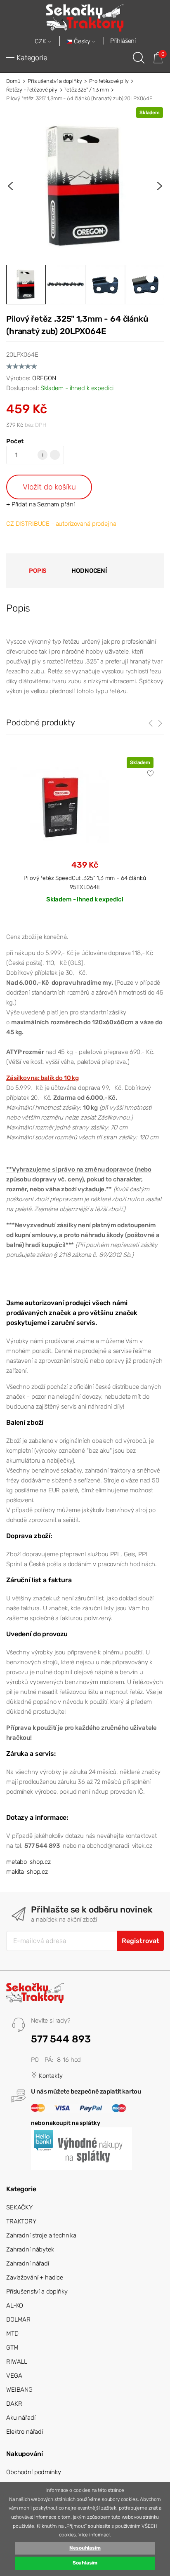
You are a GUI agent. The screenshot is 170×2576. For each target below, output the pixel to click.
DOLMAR (18, 2320)
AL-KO (15, 2305)
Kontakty (50, 2076)
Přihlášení (123, 41)
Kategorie (32, 58)
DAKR (14, 2404)
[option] (85, 186)
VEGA (14, 2376)
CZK (41, 41)
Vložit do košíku (49, 487)
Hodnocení (89, 571)
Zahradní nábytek (30, 2249)
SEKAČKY (19, 2207)
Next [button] (160, 186)
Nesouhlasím (85, 2548)
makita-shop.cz (27, 1872)
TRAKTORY (21, 2221)
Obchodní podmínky (33, 2472)
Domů (13, 81)
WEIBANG (19, 2390)
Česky (82, 41)
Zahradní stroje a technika (41, 2235)
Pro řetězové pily (109, 81)
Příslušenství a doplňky (55, 81)
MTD (12, 2334)
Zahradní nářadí (28, 2263)
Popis (38, 571)
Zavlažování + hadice (35, 2277)
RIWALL (17, 2362)
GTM (12, 2348)
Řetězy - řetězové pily (32, 90)
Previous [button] (10, 186)
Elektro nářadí (25, 2432)
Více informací (94, 2535)
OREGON (44, 378)
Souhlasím (85, 2563)
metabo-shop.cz (28, 1862)
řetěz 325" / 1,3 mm (86, 90)
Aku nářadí (21, 2418)
